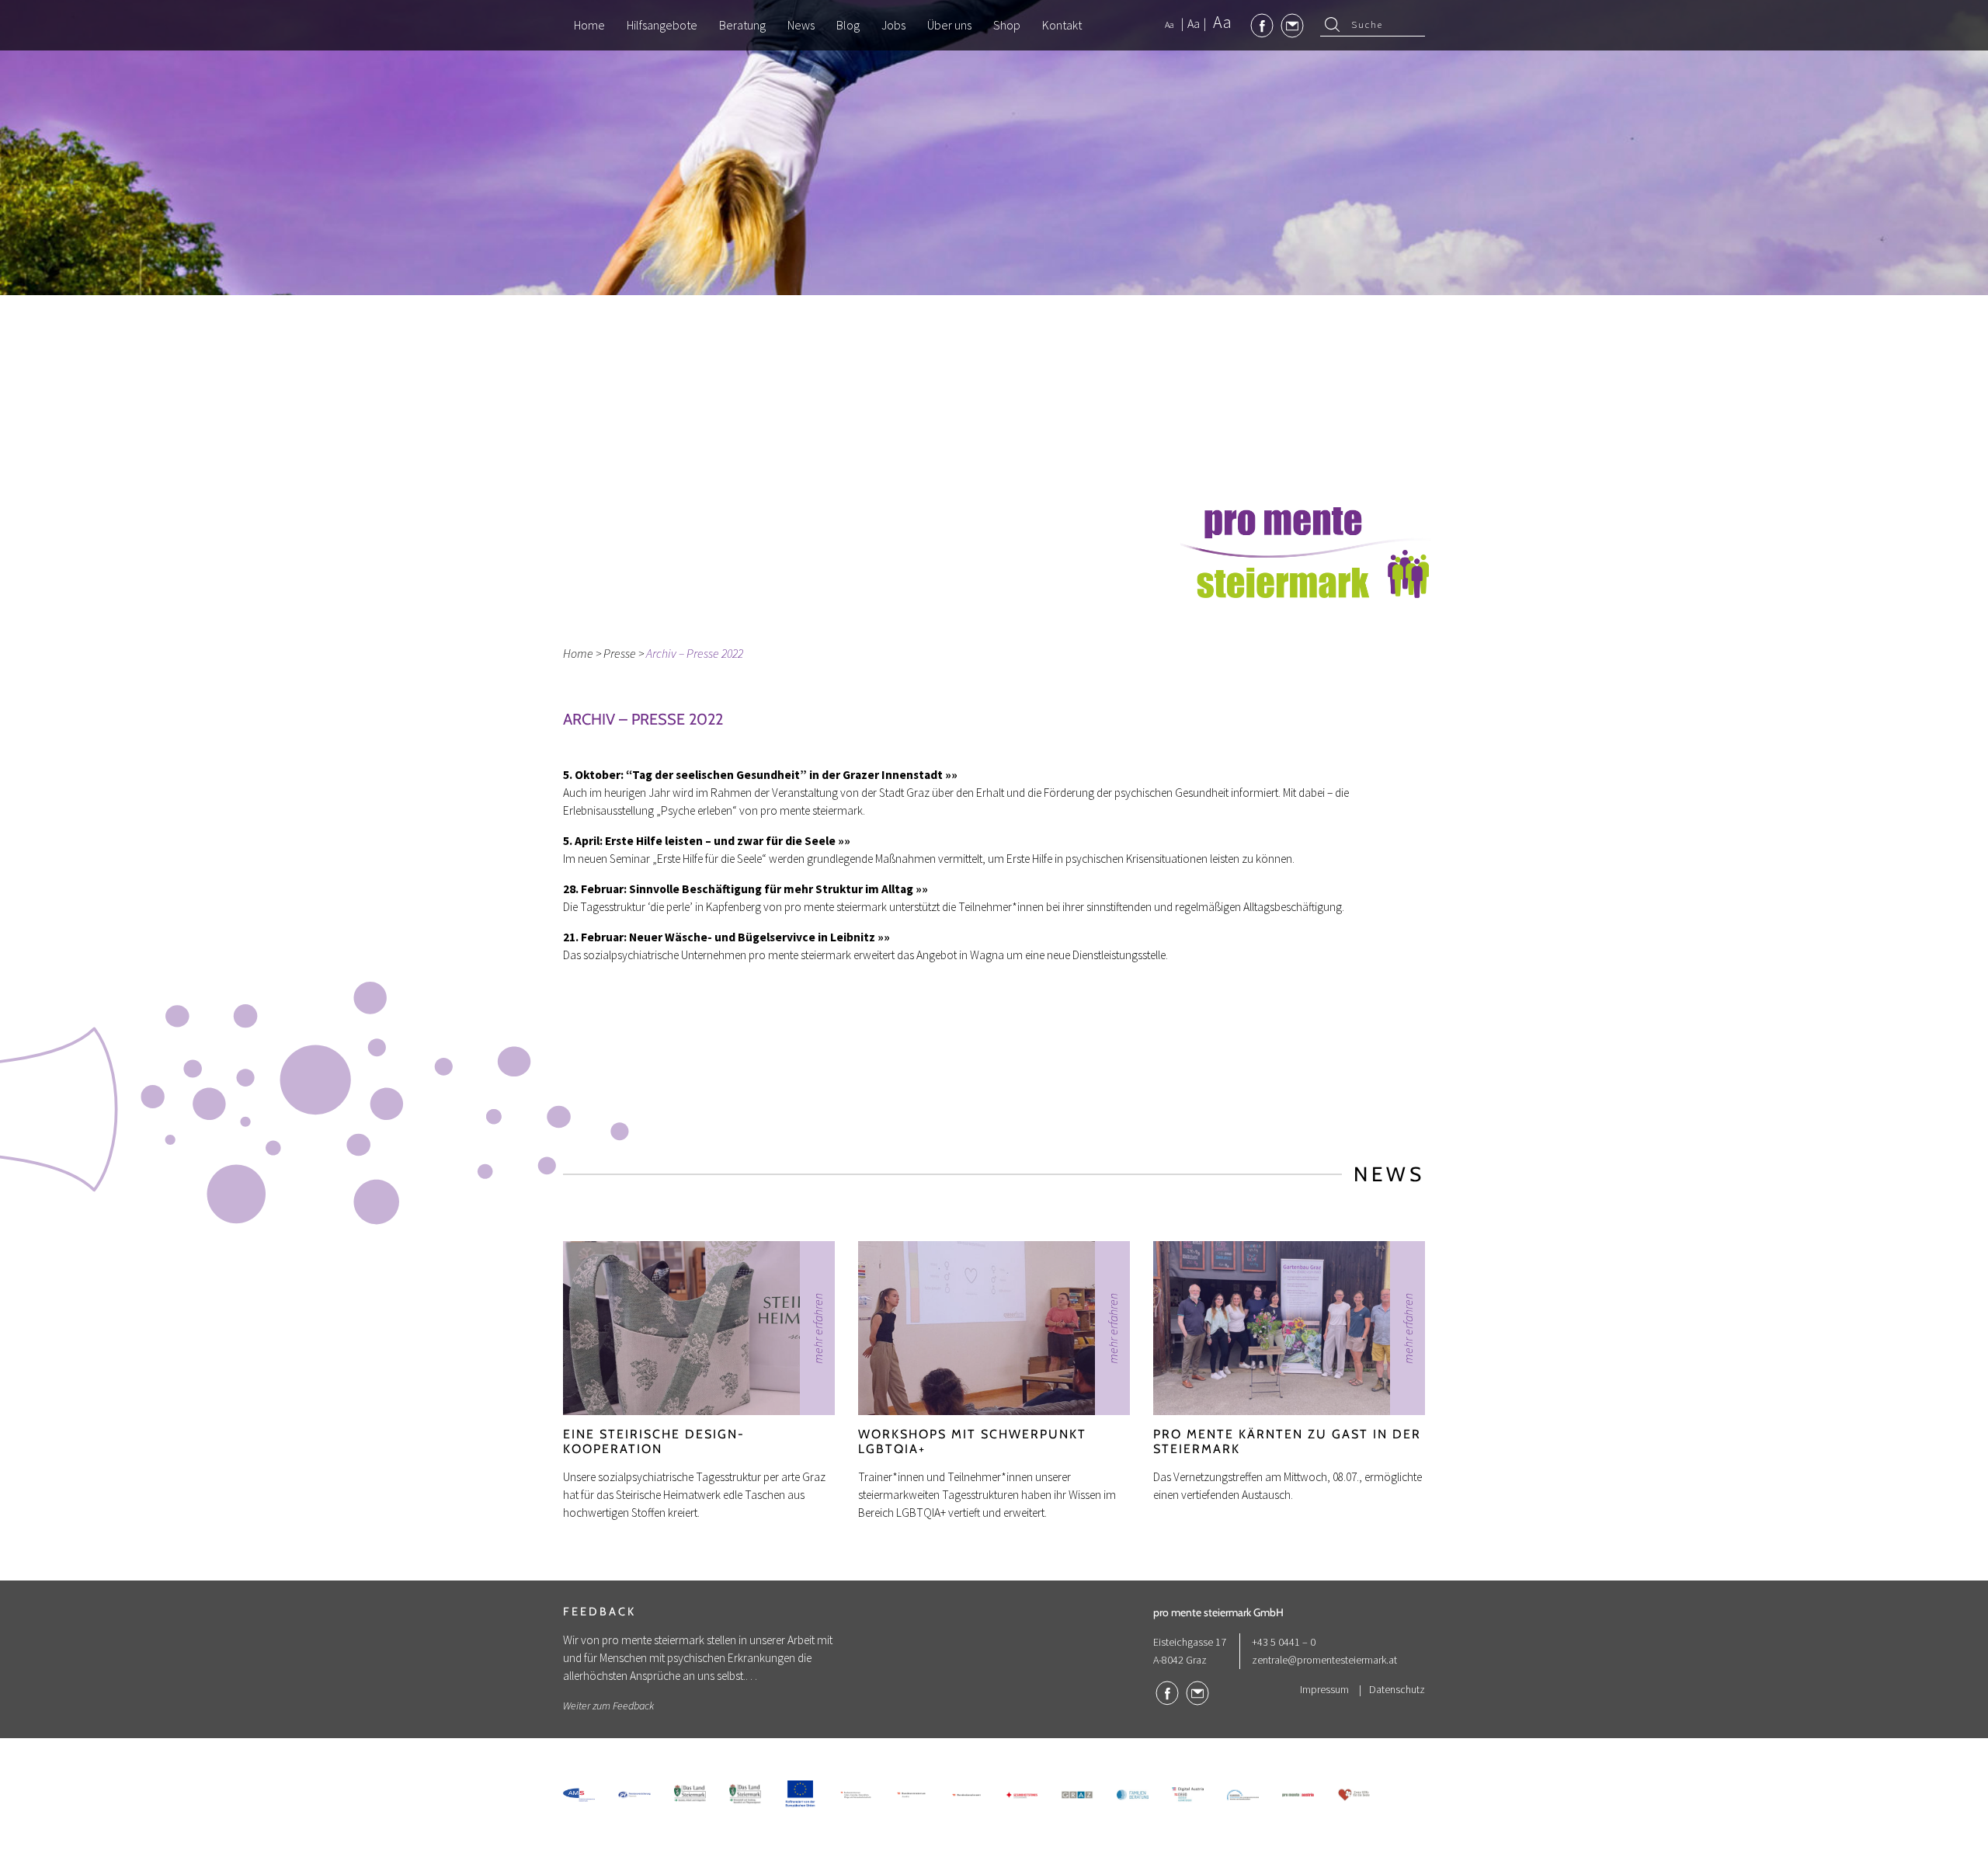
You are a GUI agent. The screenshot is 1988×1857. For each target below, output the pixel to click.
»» (844, 841)
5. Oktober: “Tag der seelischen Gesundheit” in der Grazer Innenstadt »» (760, 775)
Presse (620, 653)
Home (578, 653)
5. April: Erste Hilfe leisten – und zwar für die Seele (700, 841)
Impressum (1324, 1689)
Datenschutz (1397, 1689)
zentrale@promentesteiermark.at (1324, 1660)
